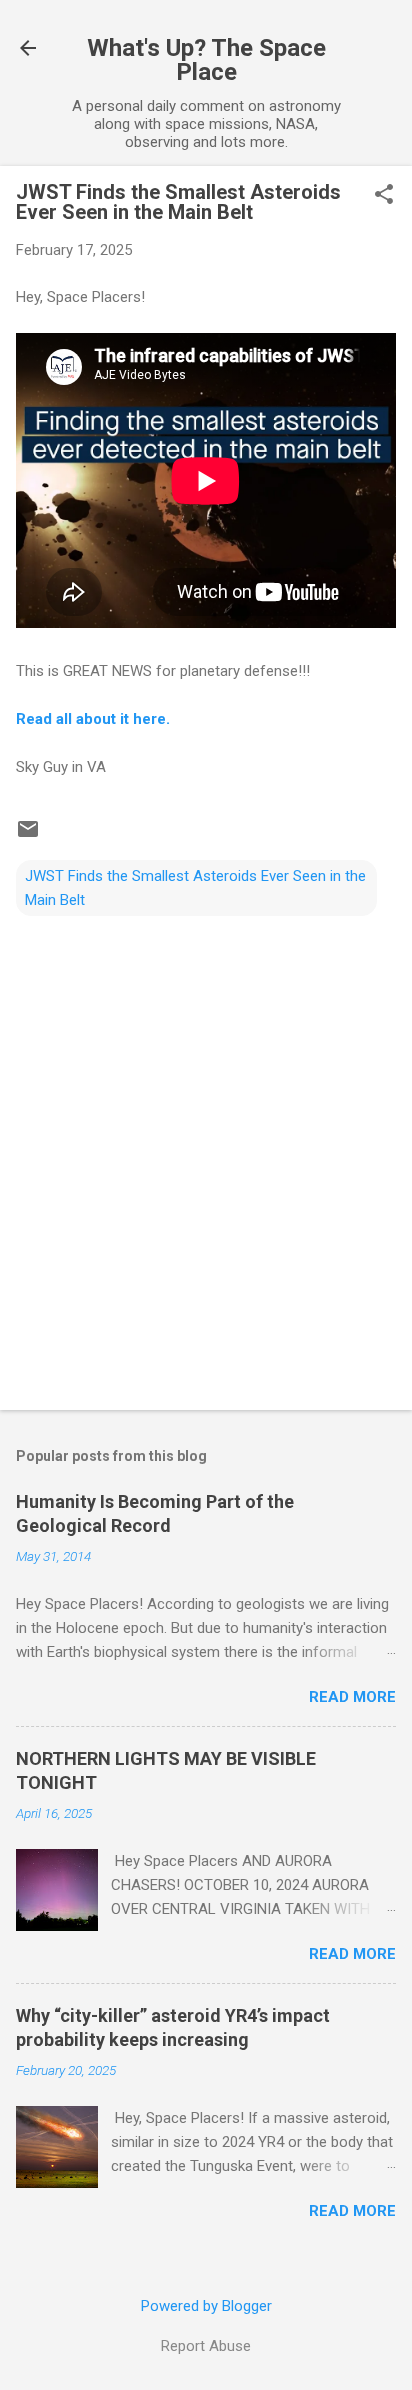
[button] (384, 196)
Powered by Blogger (206, 2306)
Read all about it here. (93, 719)
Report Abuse (206, 2346)
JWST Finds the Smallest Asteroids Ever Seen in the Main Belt (195, 888)
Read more (352, 1697)
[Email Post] (28, 836)
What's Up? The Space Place (206, 60)
